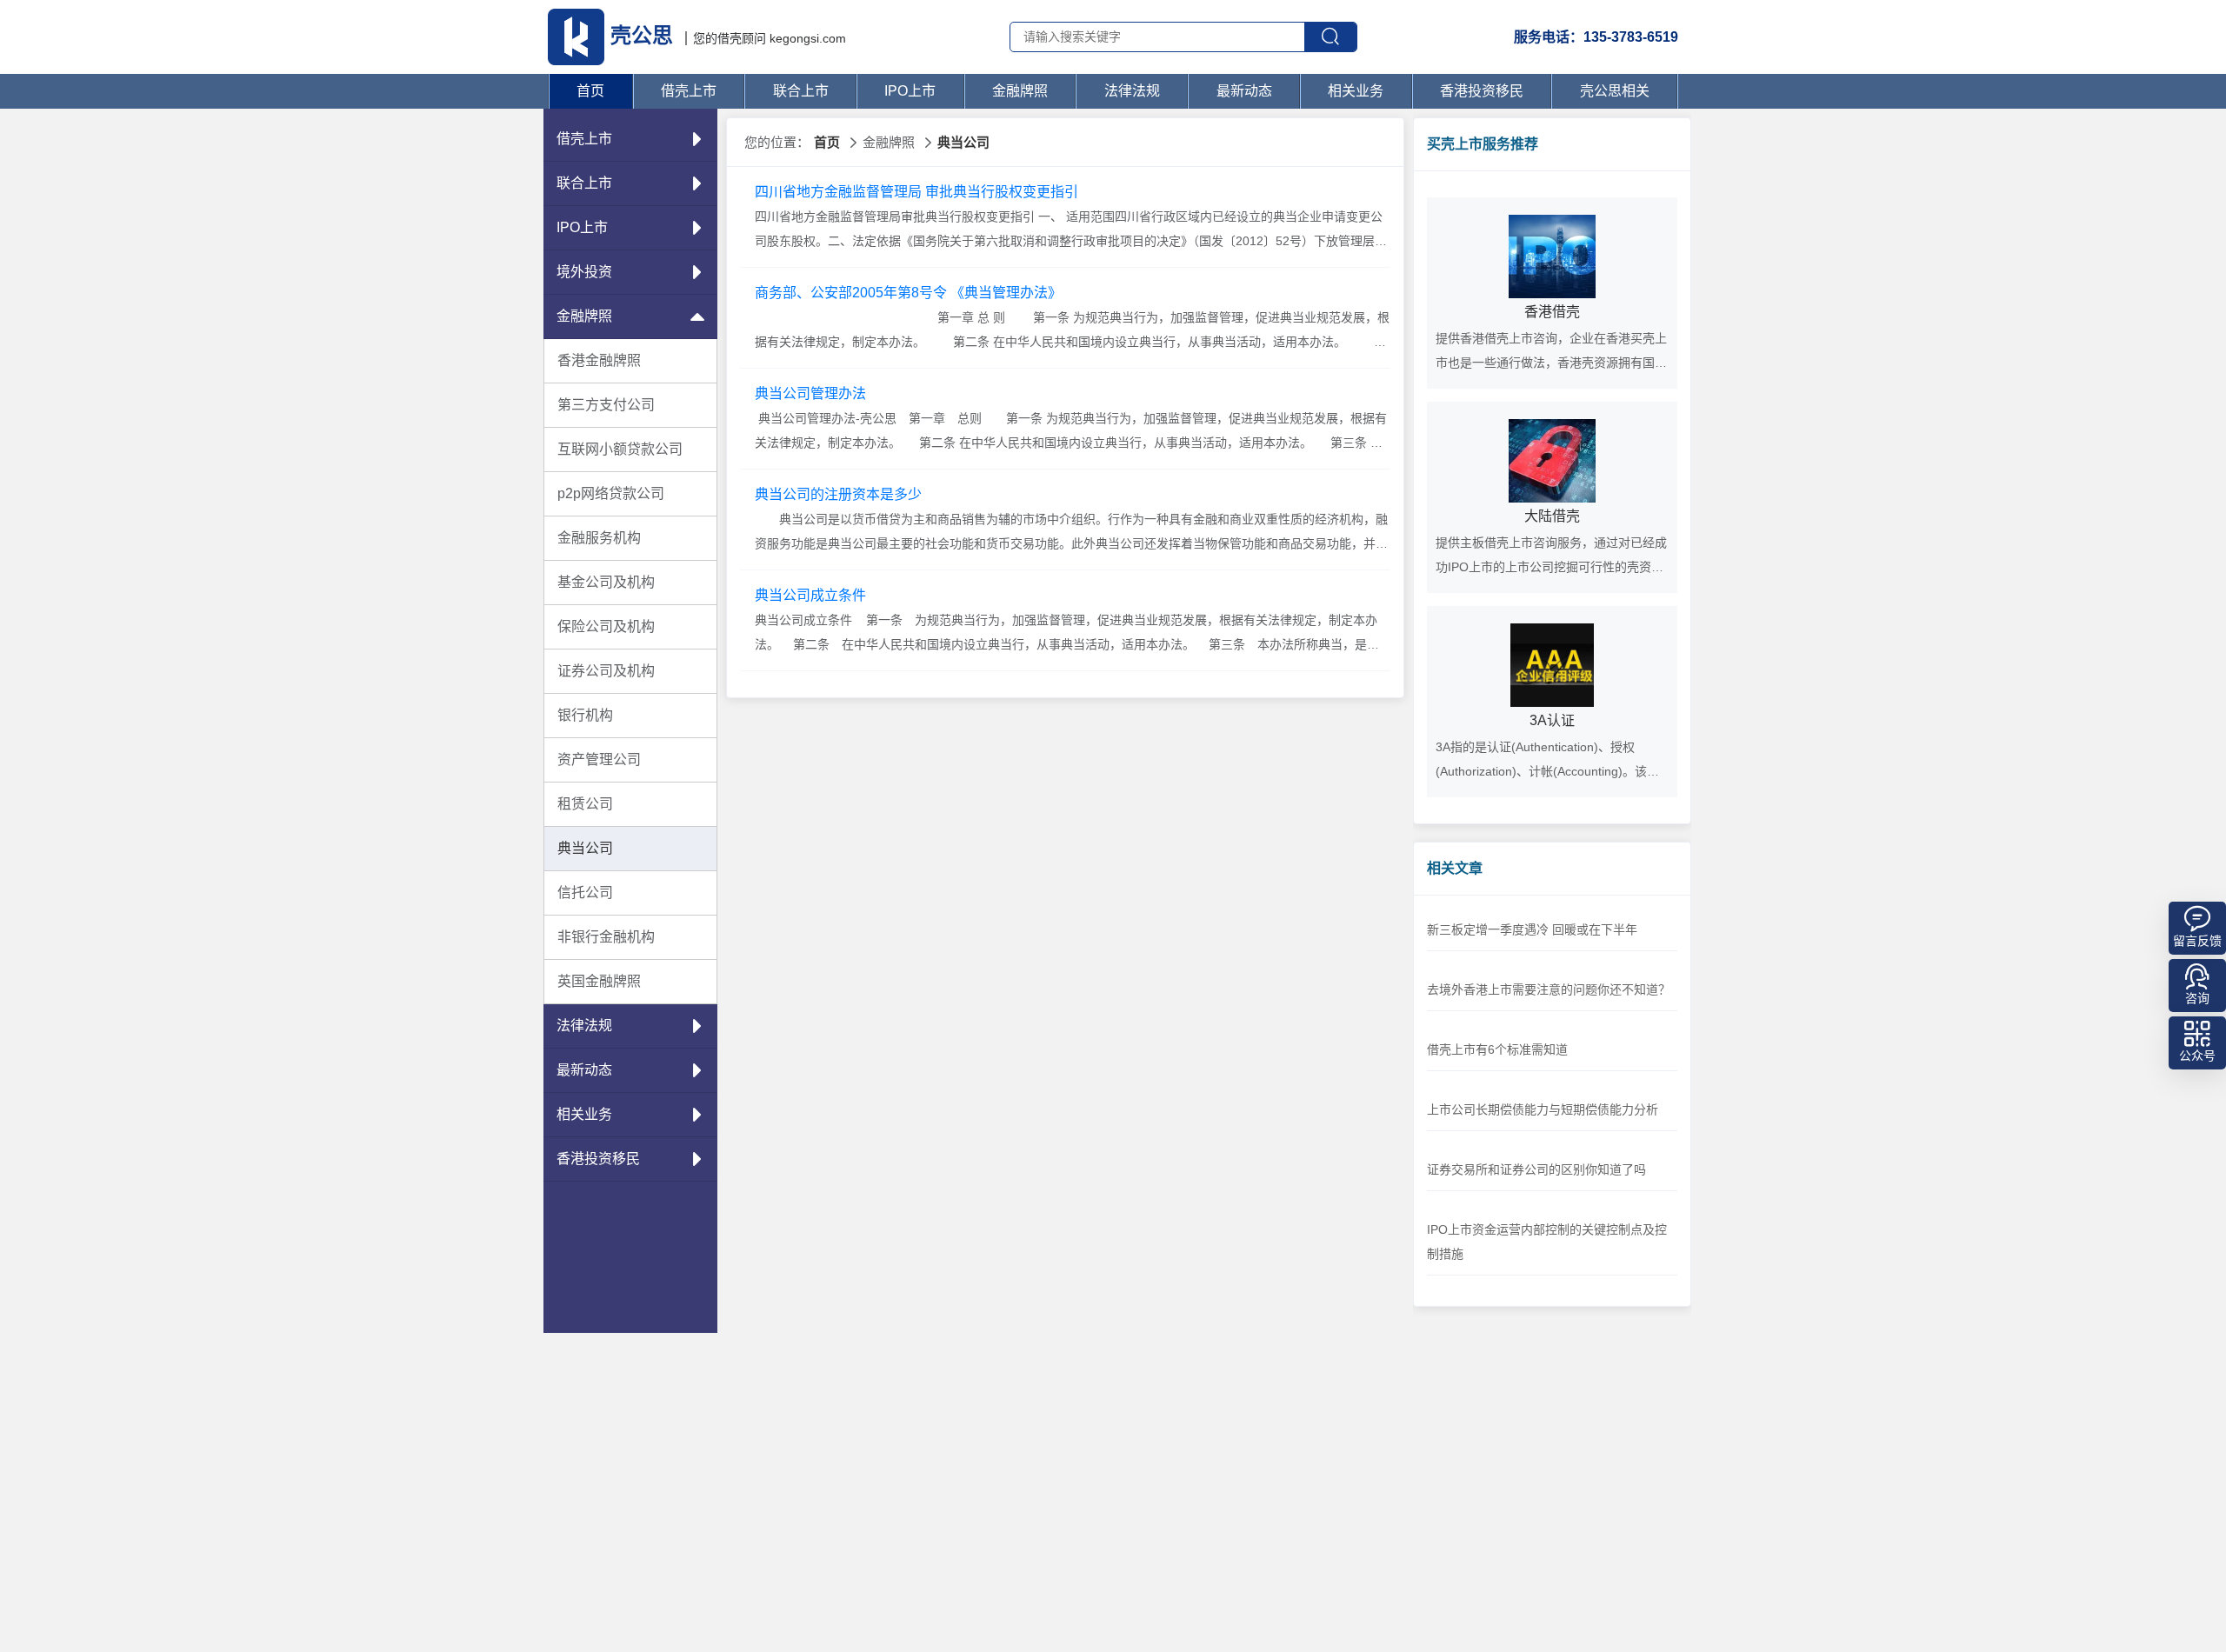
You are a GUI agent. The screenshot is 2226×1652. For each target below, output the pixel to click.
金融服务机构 (599, 538)
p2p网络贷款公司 (611, 493)
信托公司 (585, 893)
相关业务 (1356, 91)
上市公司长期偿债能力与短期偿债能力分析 (1543, 1109)
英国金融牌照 (599, 981)
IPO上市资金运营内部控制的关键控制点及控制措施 (1547, 1242)
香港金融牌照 (599, 360)
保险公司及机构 (606, 626)
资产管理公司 (599, 759)
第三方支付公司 (606, 405)
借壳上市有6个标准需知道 (1497, 1049)
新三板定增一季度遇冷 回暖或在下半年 (1532, 929)
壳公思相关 (1615, 91)
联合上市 (801, 91)
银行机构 (585, 715)
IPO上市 (910, 91)
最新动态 (1244, 91)
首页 (590, 91)
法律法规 (1132, 91)
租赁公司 (585, 804)
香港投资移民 (1482, 91)
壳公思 (642, 35)
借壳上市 (689, 91)
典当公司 (585, 848)
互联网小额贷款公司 (620, 449)
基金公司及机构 (606, 582)
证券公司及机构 (606, 671)
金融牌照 (1020, 91)
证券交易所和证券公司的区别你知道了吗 (1536, 1169)
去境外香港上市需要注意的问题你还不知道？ (1549, 989)
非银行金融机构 (606, 937)
